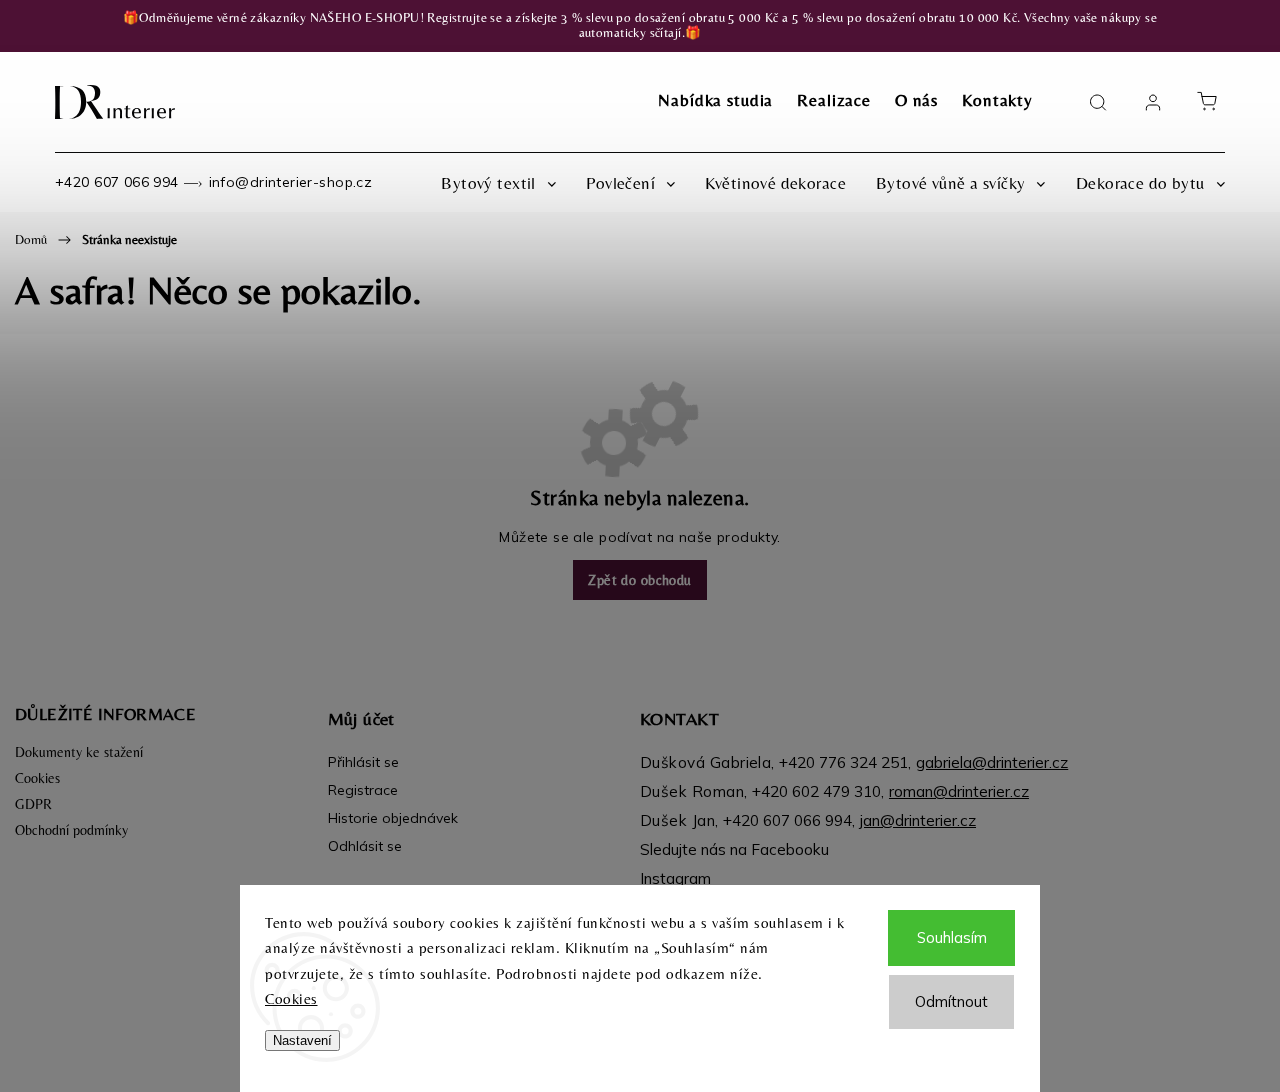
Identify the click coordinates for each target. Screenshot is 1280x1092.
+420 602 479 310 (816, 791)
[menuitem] (498, 183)
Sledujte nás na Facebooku (734, 849)
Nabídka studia (715, 100)
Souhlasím (952, 937)
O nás (916, 100)
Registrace (363, 790)
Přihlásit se (363, 762)
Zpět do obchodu (639, 580)
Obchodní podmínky (71, 830)
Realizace (834, 100)
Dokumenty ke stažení (79, 752)
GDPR (33, 804)
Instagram (675, 878)
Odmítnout (951, 1001)
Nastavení (302, 1040)
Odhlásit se (365, 846)
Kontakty (997, 100)
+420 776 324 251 (843, 762)
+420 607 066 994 (117, 182)
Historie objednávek (393, 818)
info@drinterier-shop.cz (291, 182)
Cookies (291, 998)
